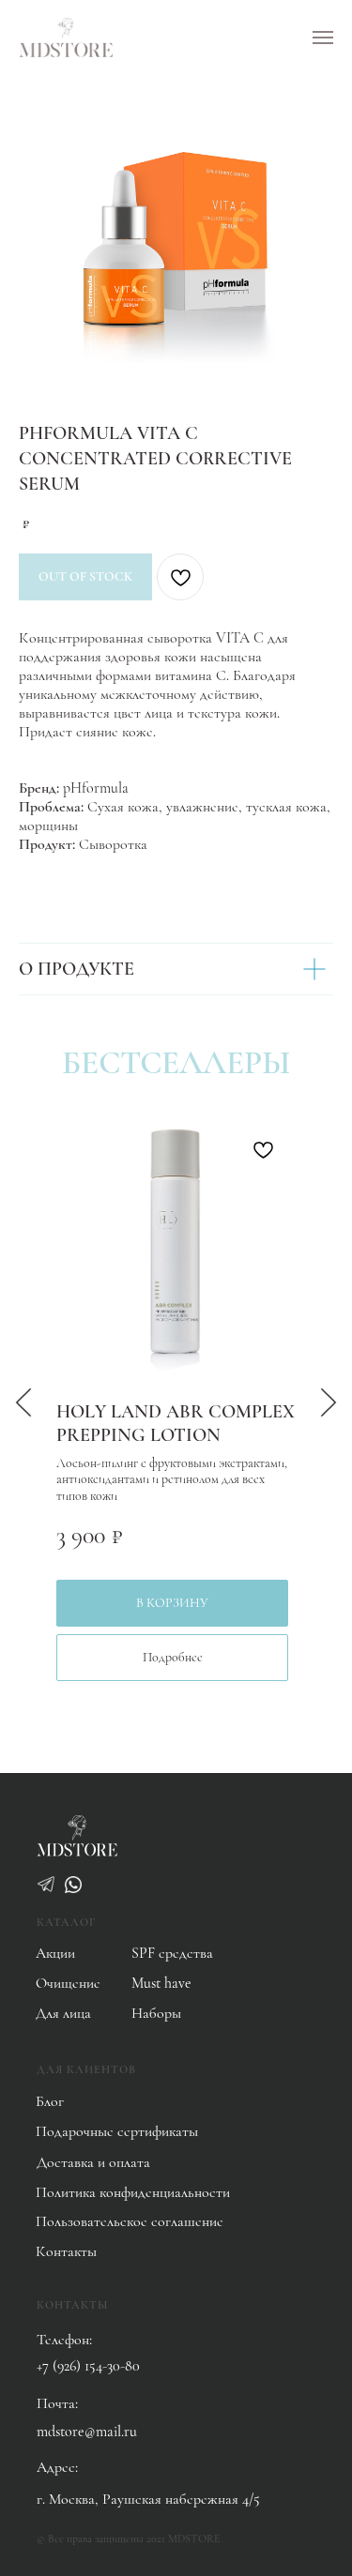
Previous (23, 1402)
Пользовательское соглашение (130, 2221)
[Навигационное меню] (323, 38)
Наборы (156, 2013)
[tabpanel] (176, 1402)
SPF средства (172, 1953)
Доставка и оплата (93, 2162)
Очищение (68, 1983)
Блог (50, 2101)
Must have (161, 1983)
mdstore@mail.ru (87, 2432)
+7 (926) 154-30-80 (88, 2366)
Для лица (63, 2013)
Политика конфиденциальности (133, 2192)
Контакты (66, 2251)
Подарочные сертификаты (117, 2131)
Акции (55, 1953)
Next (329, 1402)
